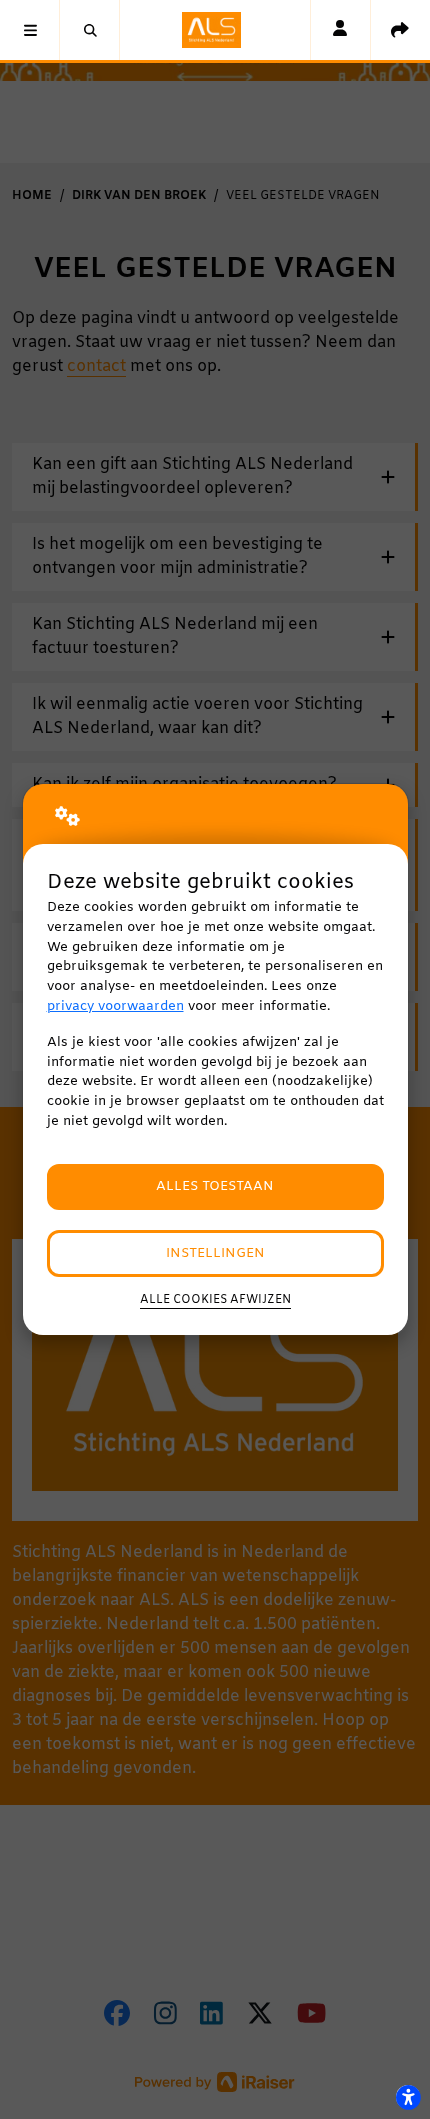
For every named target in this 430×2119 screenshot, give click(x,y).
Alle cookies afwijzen (215, 1300)
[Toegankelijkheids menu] (408, 2097)
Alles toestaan (215, 1186)
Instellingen (215, 1253)
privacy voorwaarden (115, 1006)
